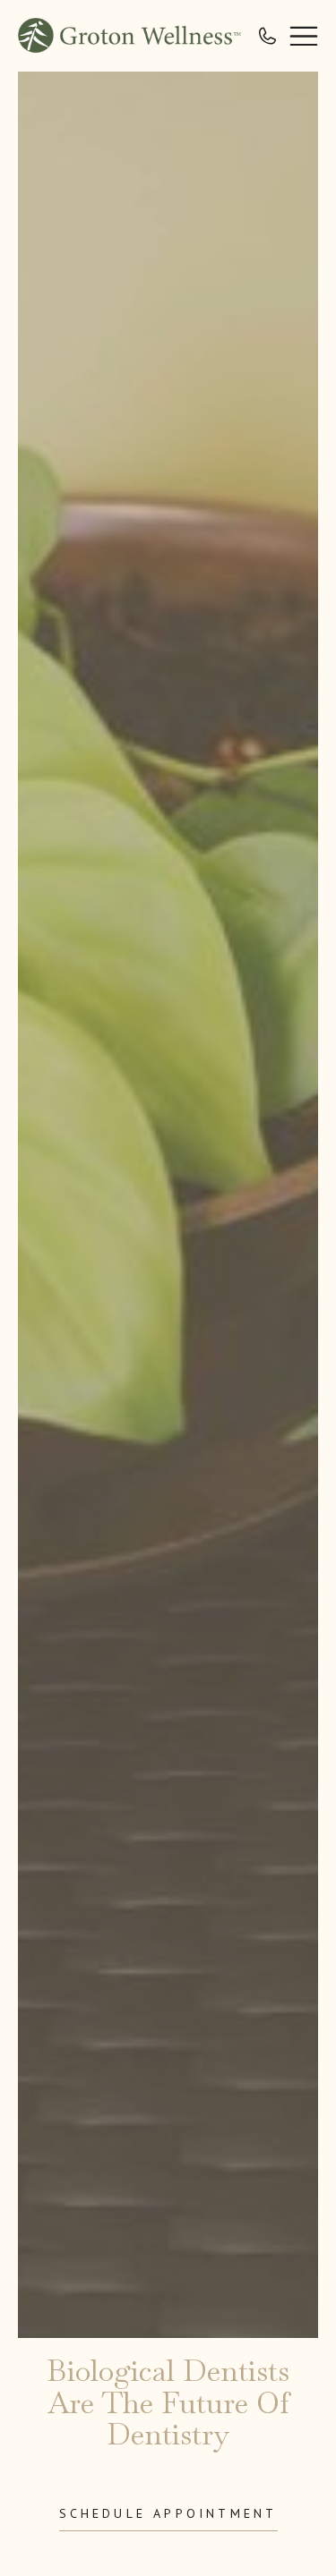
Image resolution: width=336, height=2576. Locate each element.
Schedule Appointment (168, 2513)
